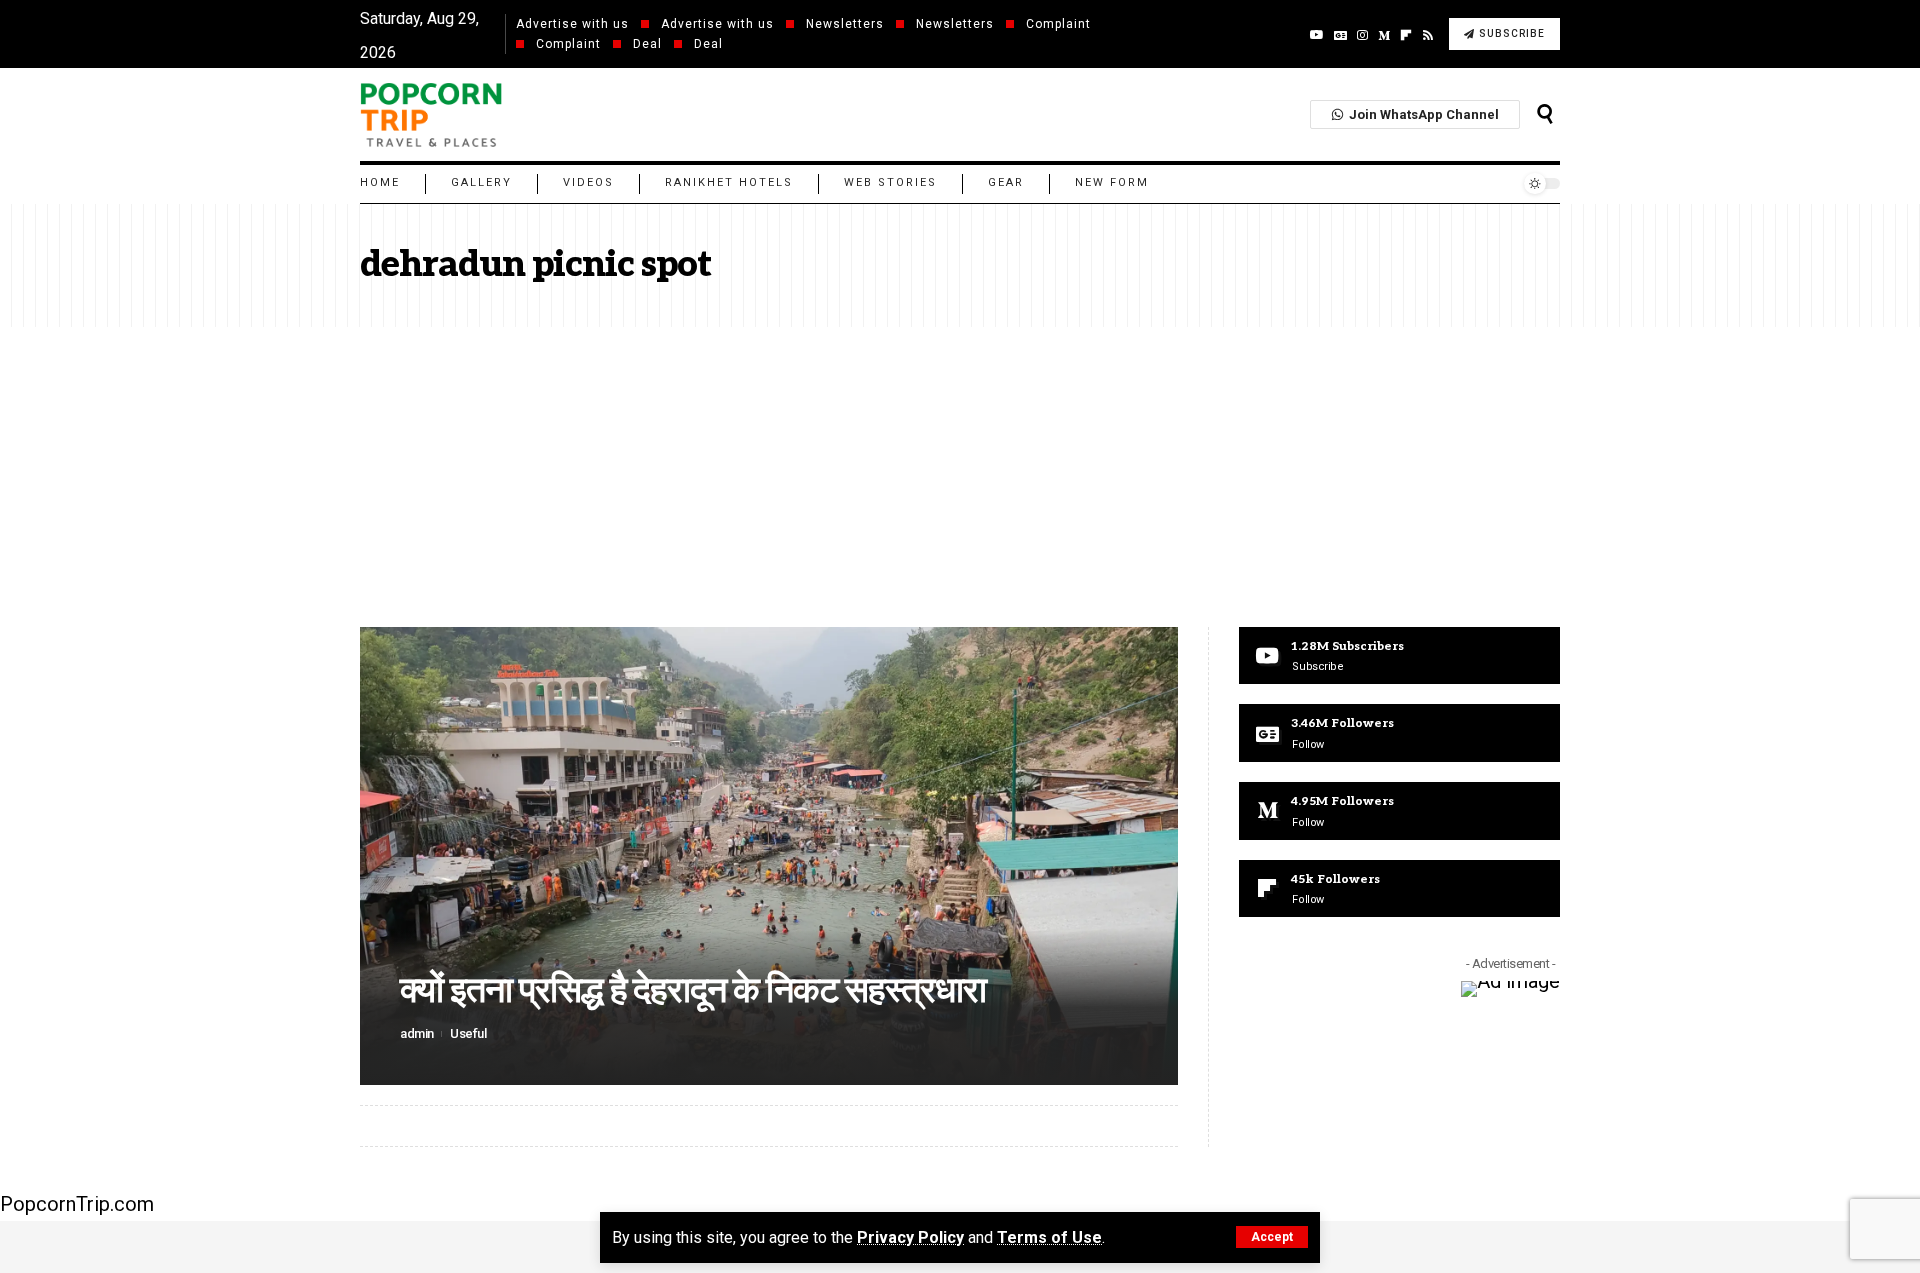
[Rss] (1428, 35)
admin (417, 1033)
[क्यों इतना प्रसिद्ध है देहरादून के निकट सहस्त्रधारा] (769, 856)
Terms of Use (1049, 1237)
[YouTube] (1317, 35)
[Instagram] (1362, 35)
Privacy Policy (910, 1237)
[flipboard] (1406, 35)
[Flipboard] (1399, 889)
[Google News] (1340, 35)
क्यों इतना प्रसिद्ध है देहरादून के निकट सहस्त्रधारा (693, 991)
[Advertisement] (960, 477)
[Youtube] (1399, 656)
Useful (468, 1033)
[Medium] (1384, 35)
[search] (1545, 114)
